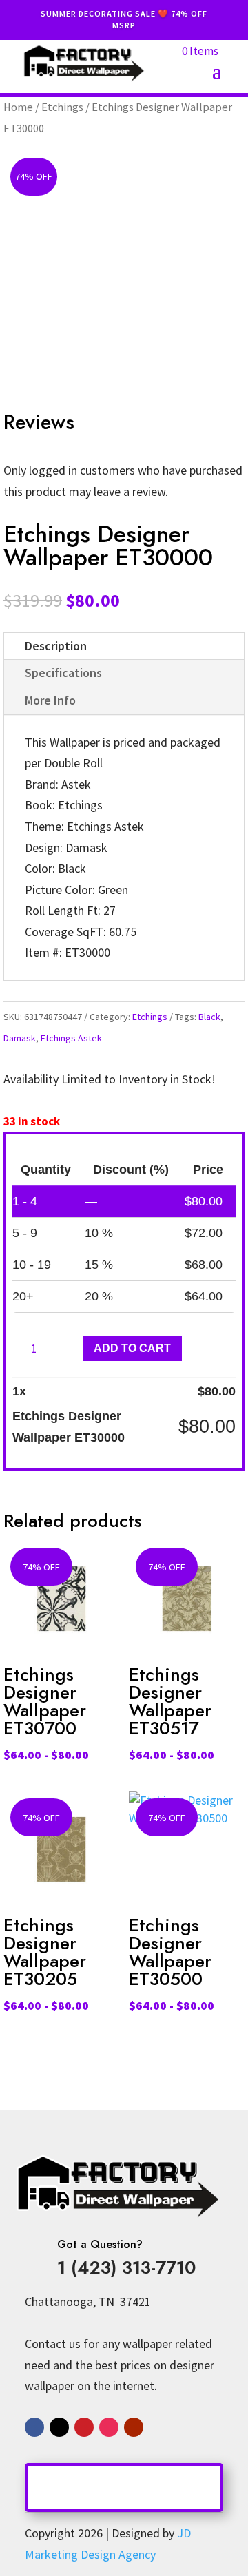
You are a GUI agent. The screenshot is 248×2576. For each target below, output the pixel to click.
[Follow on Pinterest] (84, 2427)
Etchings (62, 107)
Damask (20, 1038)
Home (18, 107)
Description (56, 646)
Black (209, 1017)
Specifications (63, 673)
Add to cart (132, 1348)
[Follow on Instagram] (109, 2427)
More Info (50, 700)
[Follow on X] (59, 2427)
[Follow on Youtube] (134, 2427)
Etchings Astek (71, 1038)
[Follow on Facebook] (34, 2427)
